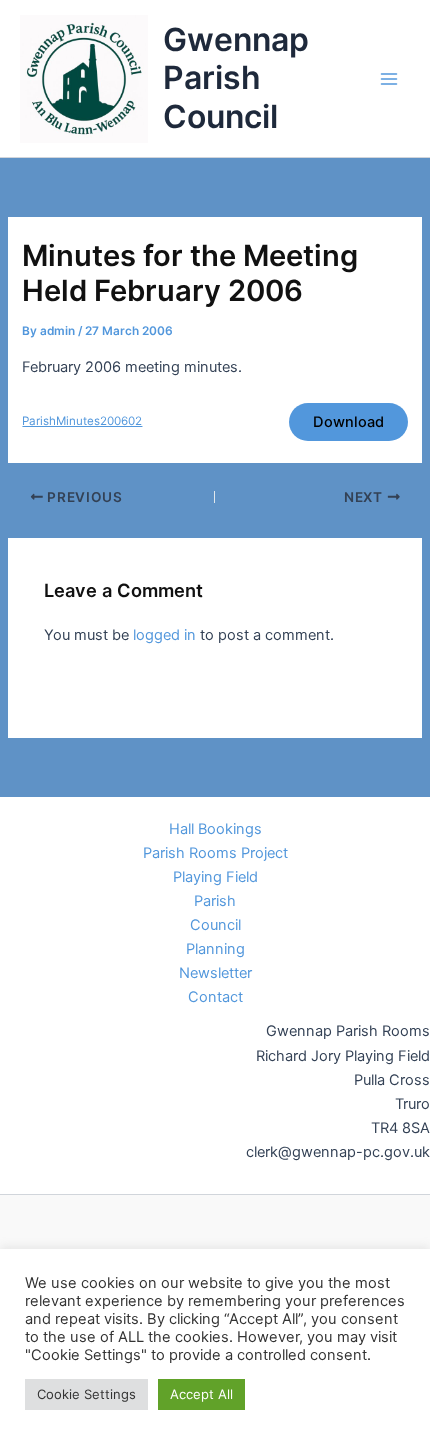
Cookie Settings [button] (86, 1394)
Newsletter (215, 973)
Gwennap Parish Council (236, 78)
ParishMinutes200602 (82, 421)
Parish (215, 901)
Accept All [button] (201, 1394)
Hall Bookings (215, 829)
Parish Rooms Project (215, 853)
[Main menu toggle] (389, 79)
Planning (215, 949)
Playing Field (215, 877)
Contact (215, 997)
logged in (164, 635)
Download (348, 422)
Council (215, 925)
